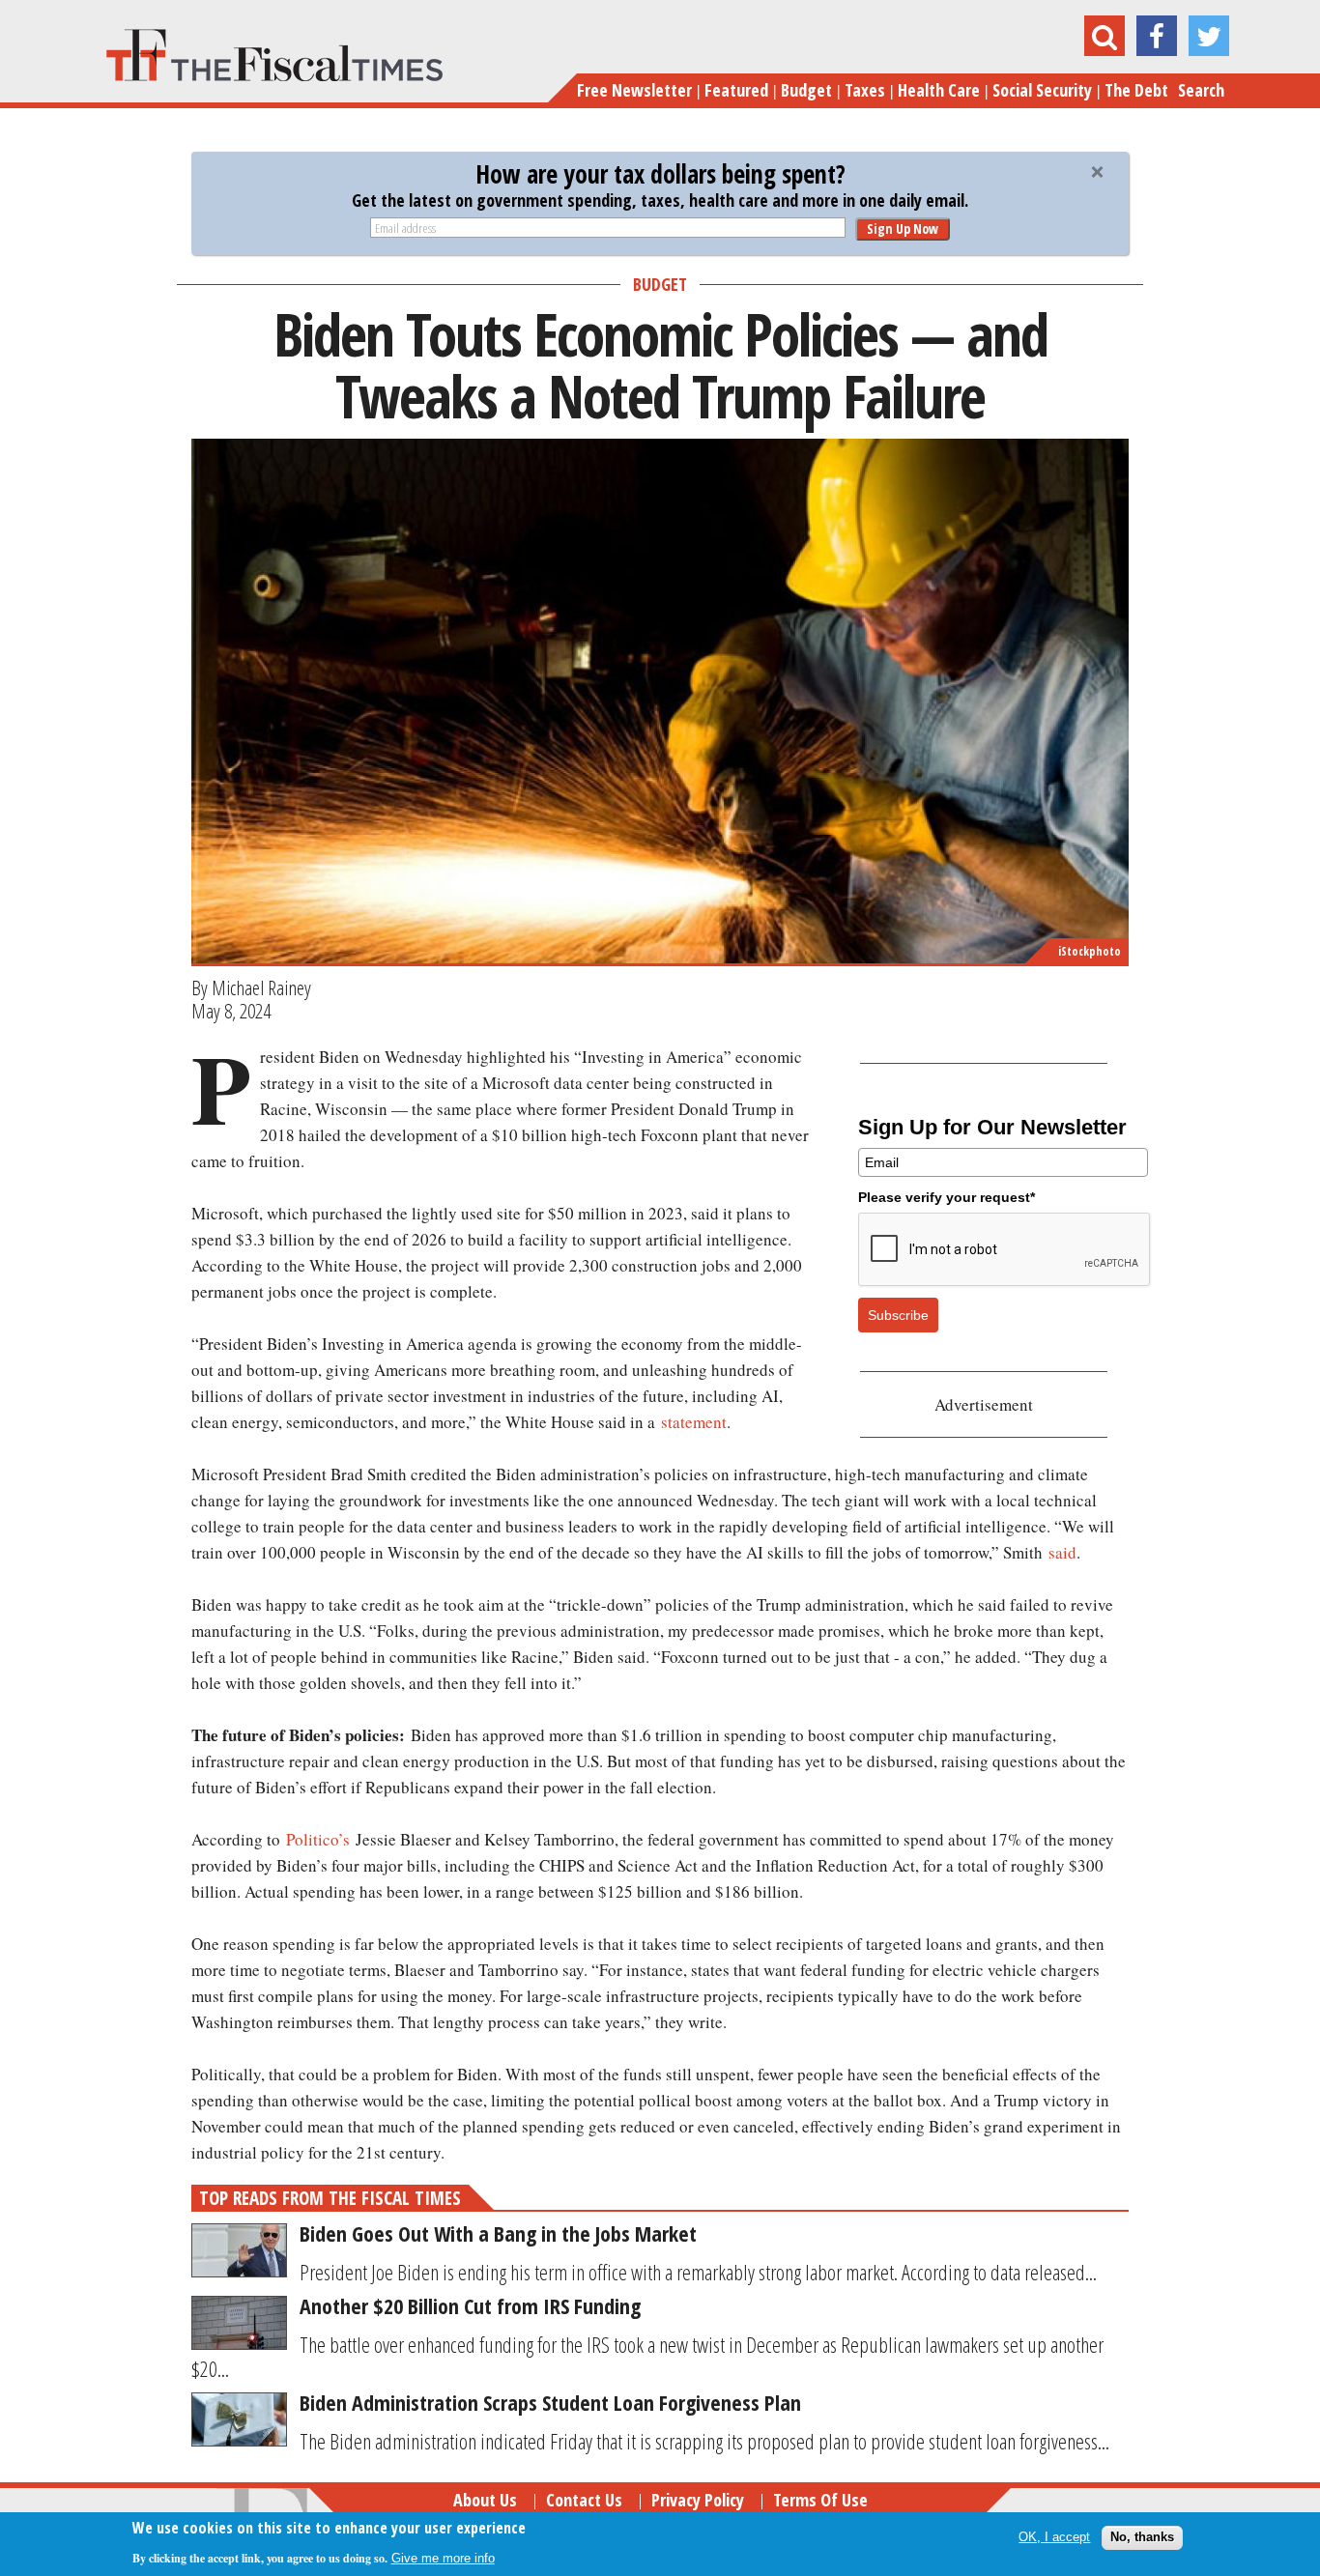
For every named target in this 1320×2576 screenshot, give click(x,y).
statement (694, 1422)
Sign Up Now (903, 229)
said (1062, 1552)
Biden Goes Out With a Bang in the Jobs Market (498, 2233)
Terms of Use (820, 2500)
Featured (736, 90)
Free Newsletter (634, 90)
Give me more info (443, 2558)
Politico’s (318, 1839)
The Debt (1136, 90)
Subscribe (898, 1315)
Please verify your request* (947, 1197)
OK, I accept (1054, 2537)
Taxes (865, 90)
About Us (485, 2500)
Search (1201, 90)
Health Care (939, 90)
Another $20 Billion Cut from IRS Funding (470, 2305)
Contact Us (584, 2500)
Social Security (1042, 90)
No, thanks (1142, 2537)
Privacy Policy (698, 2500)
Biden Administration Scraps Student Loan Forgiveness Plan (550, 2402)
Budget (806, 90)
